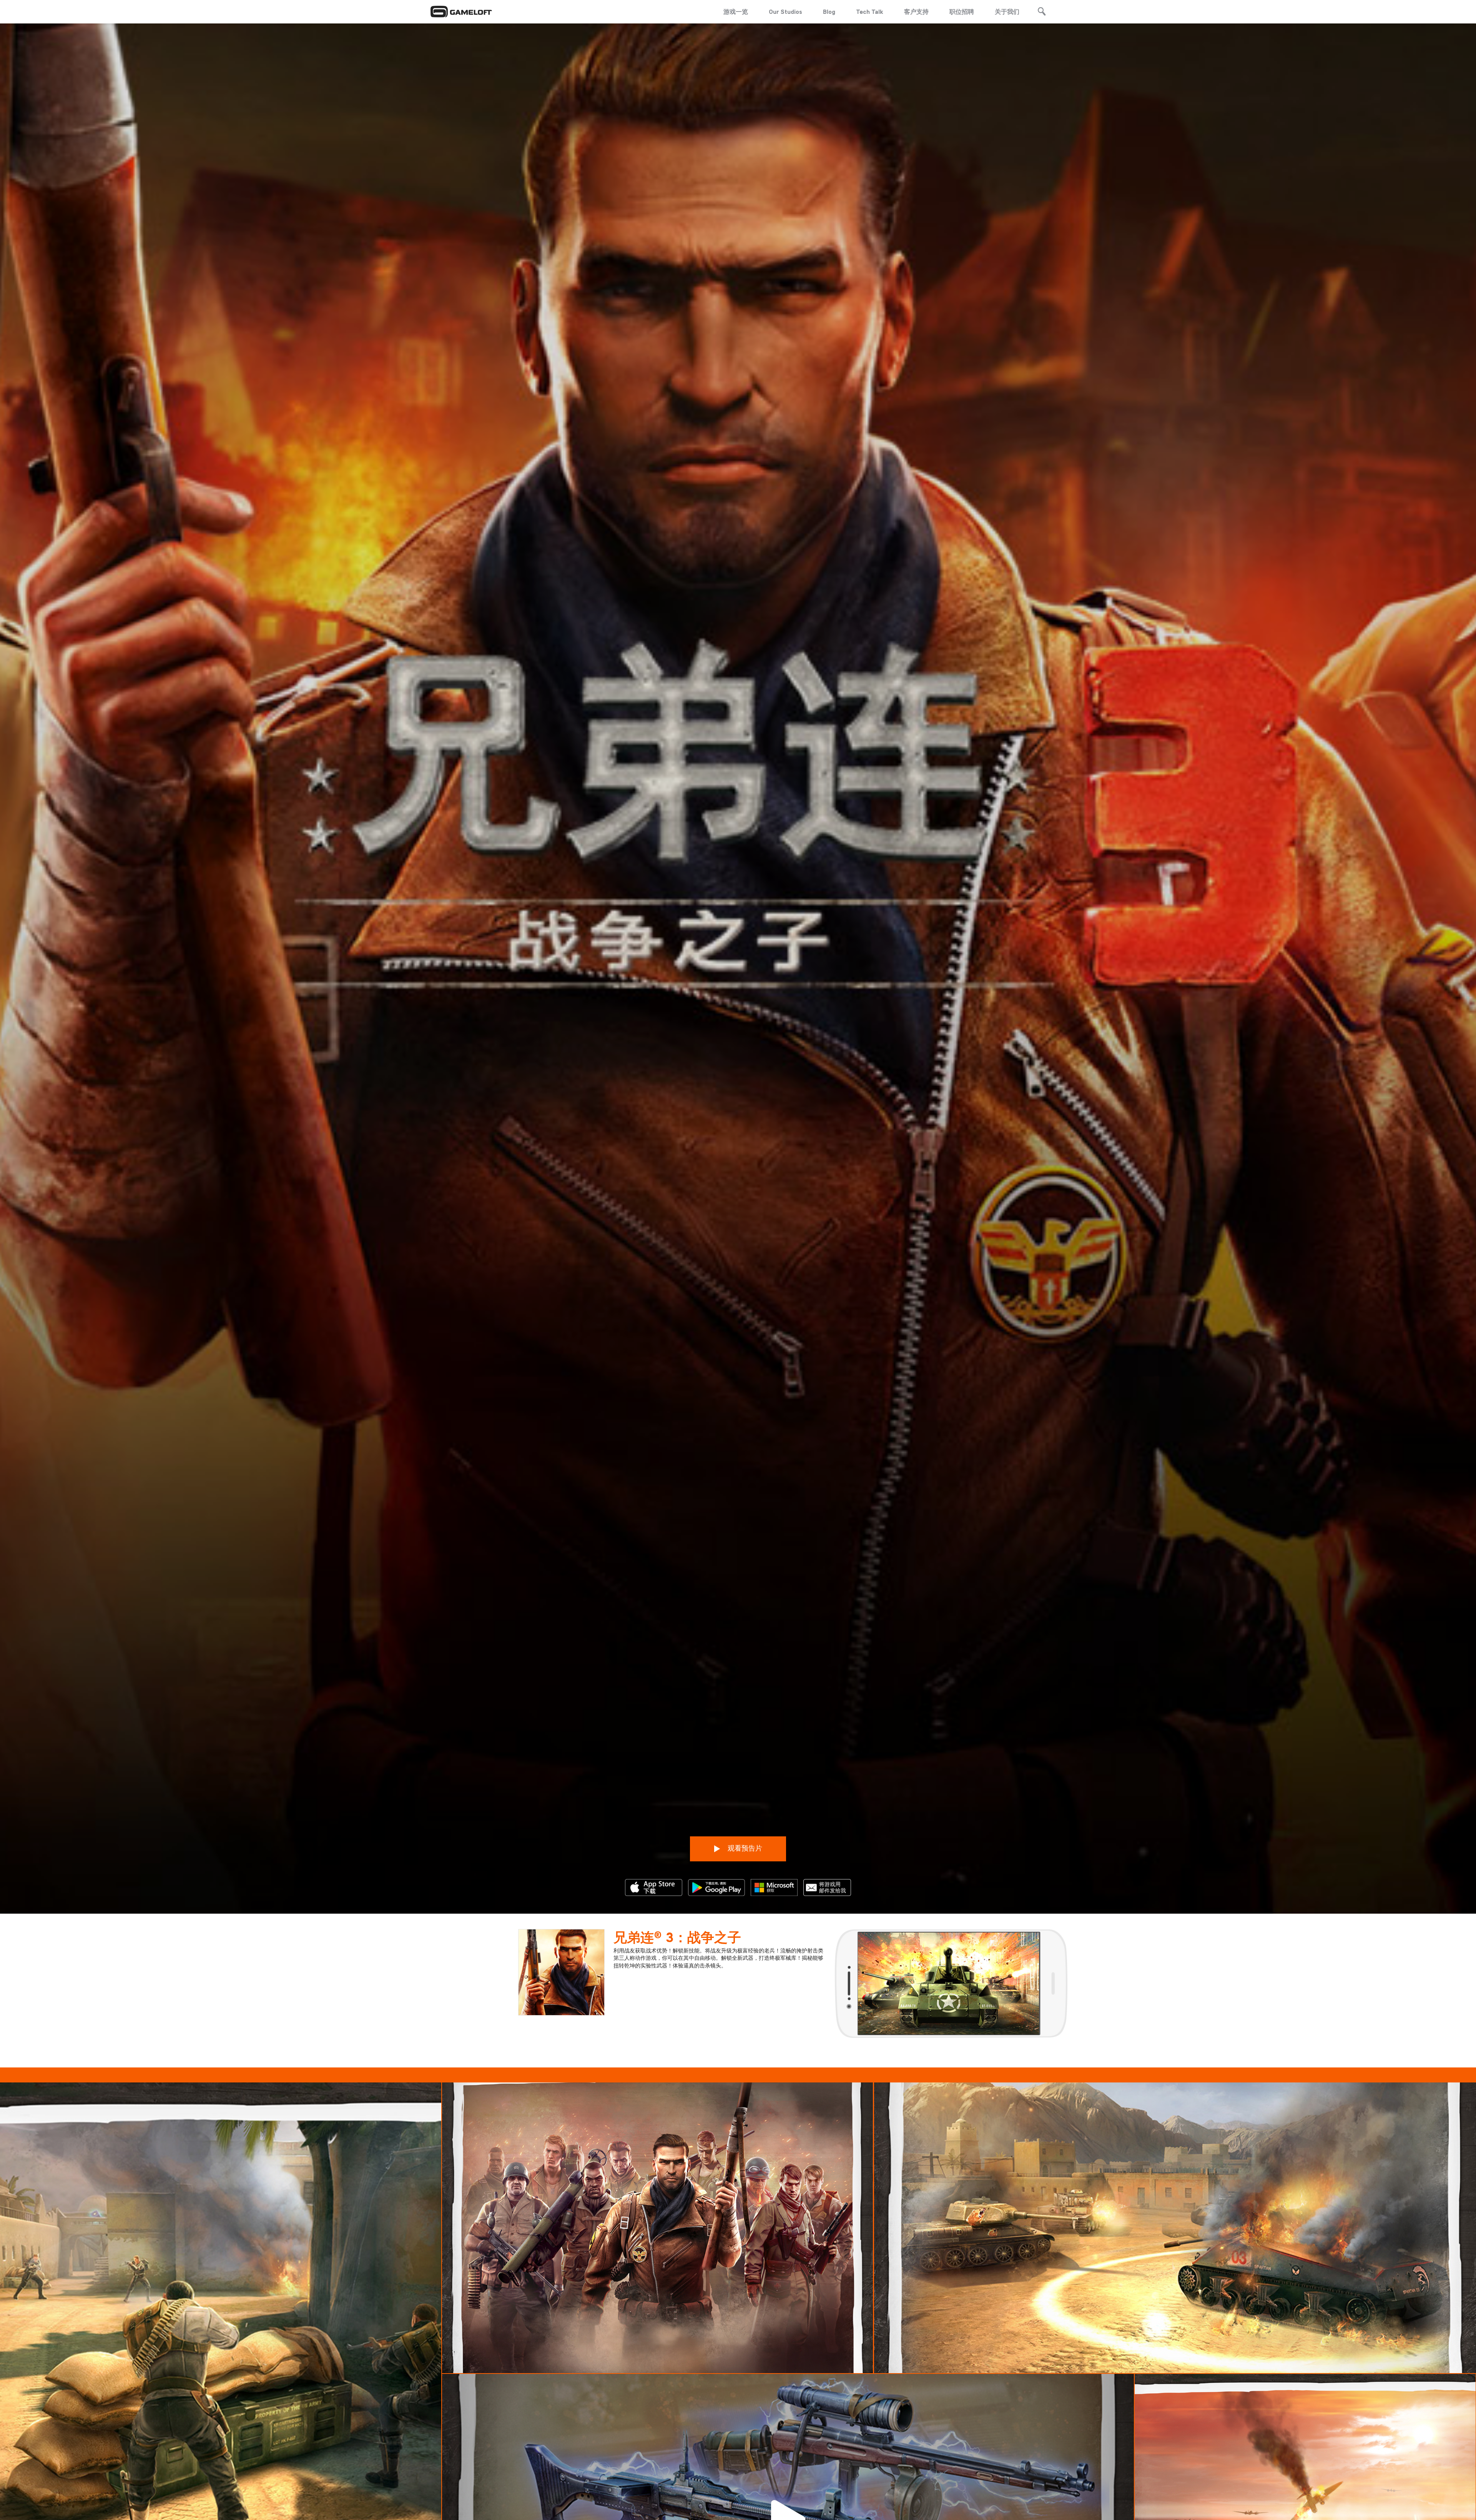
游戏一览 (736, 12)
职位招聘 (962, 12)
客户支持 (916, 12)
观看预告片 (744, 1848)
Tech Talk (870, 12)
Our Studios (785, 12)
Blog (829, 12)
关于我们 (1007, 12)
